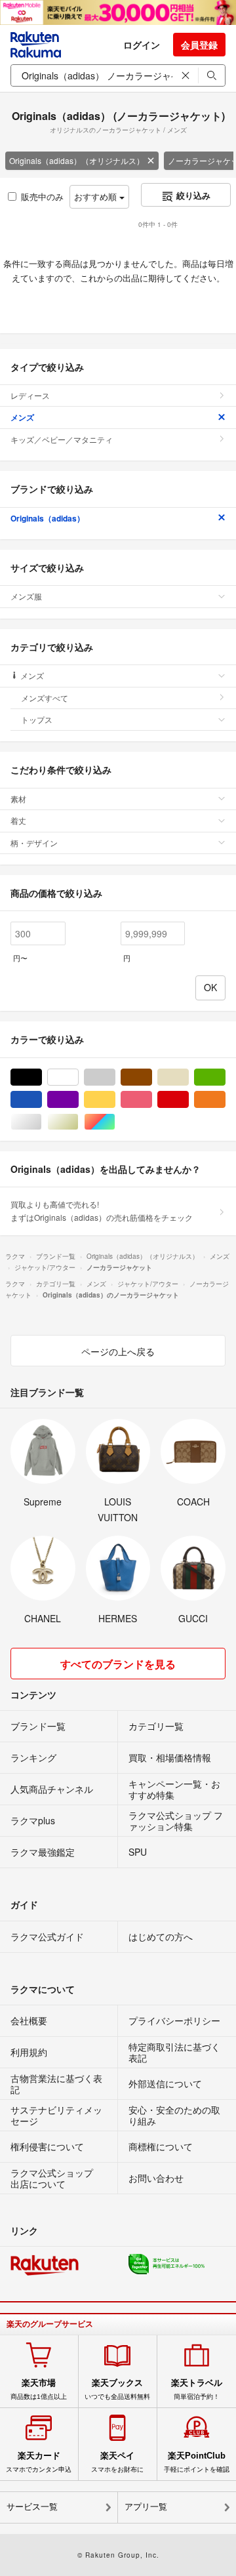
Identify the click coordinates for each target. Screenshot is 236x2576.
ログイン (142, 45)
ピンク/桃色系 (152, 1100)
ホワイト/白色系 (78, 1077)
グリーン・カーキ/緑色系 (225, 1077)
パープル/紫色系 (78, 1100)
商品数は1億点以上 (39, 2389)
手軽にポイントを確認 (197, 2462)
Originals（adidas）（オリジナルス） (77, 160)
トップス (37, 719)
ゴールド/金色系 (78, 1122)
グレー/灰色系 (115, 1077)
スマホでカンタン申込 (39, 2462)
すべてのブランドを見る (118, 1664)
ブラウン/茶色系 (152, 1077)
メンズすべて (45, 698)
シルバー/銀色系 (42, 1122)
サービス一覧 (32, 2507)
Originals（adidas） (48, 518)
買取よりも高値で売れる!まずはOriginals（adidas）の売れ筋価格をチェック (102, 1211)
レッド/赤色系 (188, 1100)
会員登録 (199, 45)
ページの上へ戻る (118, 1351)
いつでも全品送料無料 (117, 2389)
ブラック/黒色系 (42, 1077)
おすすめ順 (97, 196)
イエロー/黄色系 (115, 1100)
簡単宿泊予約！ (197, 2389)
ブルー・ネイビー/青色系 (42, 1100)
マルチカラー (115, 1122)
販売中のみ (42, 196)
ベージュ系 (188, 1077)
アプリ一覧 (146, 2507)
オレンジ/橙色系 (225, 1100)
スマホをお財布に (117, 2462)
